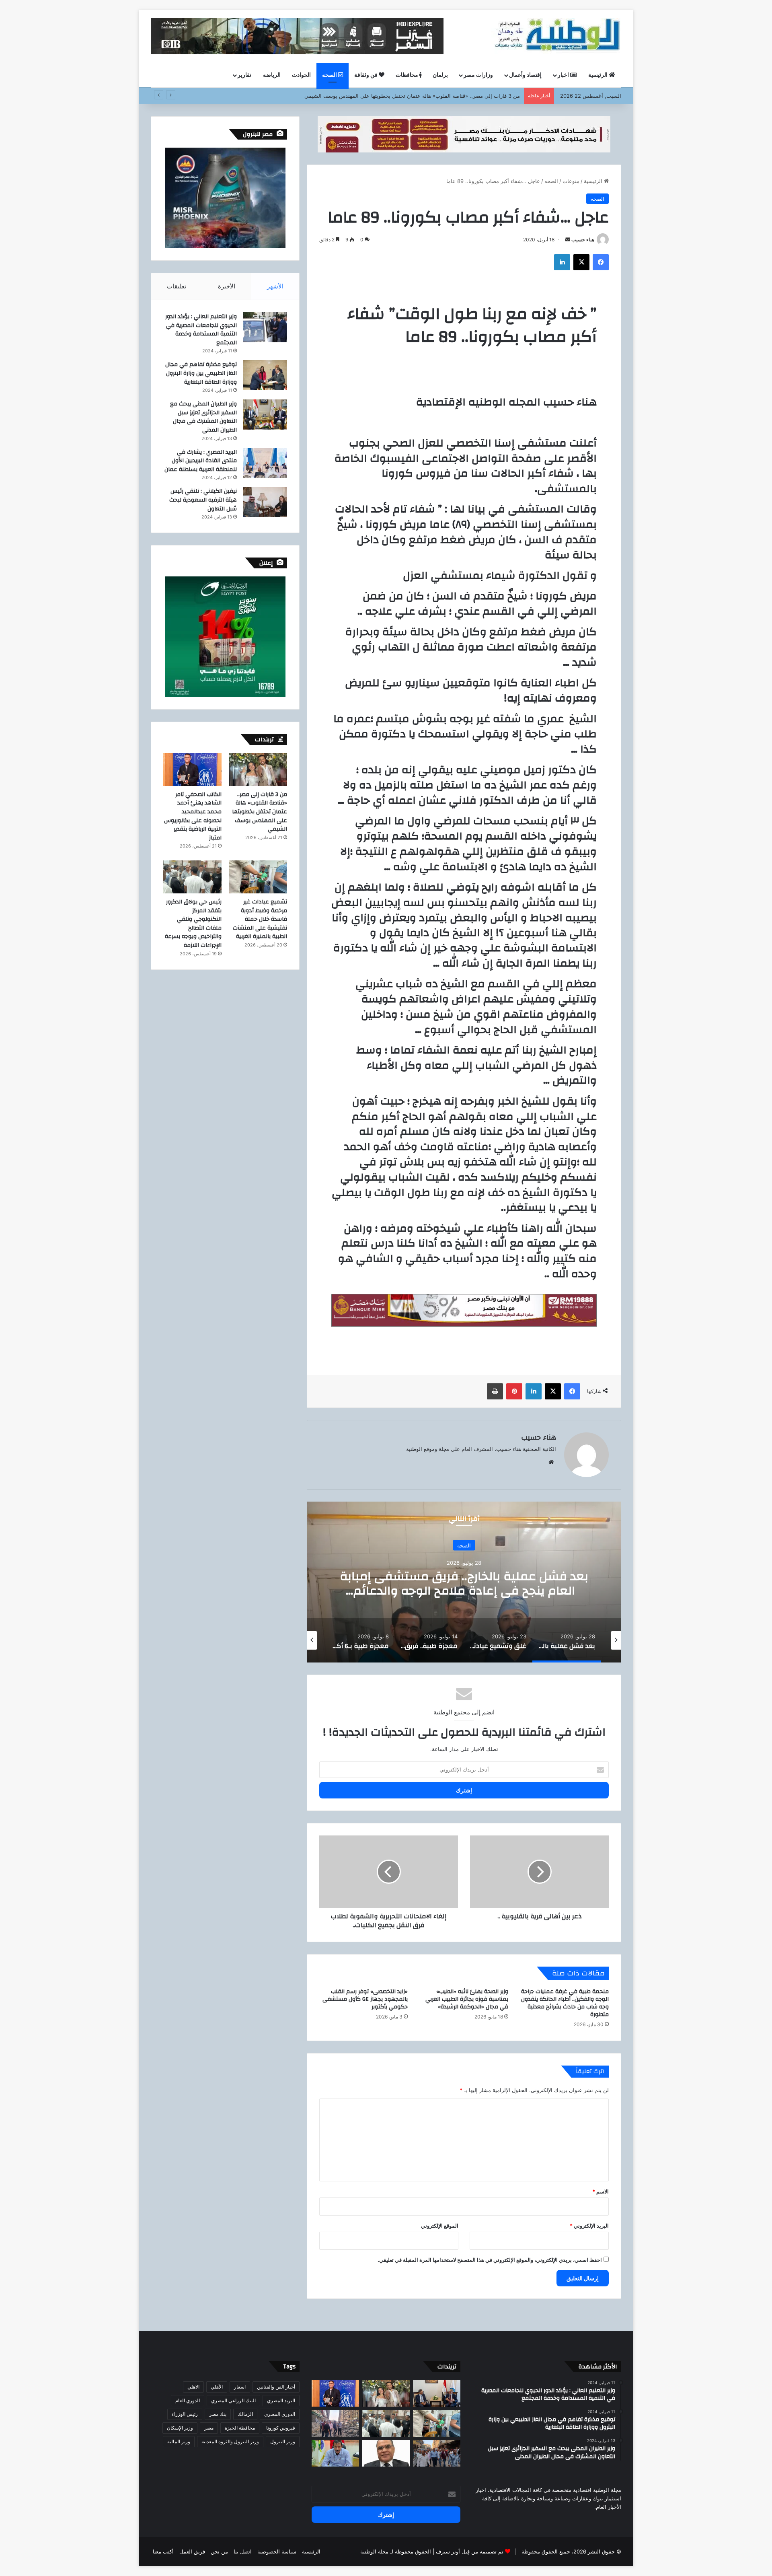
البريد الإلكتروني (589, 2226)
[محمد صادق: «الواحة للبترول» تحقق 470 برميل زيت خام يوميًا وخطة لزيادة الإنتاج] (335, 2454)
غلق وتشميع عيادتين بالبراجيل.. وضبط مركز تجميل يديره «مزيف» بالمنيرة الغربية (464, 1583)
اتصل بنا (243, 2551)
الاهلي (193, 2387)
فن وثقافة (366, 75)
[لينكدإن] (562, 262)
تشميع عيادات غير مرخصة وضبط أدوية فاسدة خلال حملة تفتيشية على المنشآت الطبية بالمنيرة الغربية (260, 919)
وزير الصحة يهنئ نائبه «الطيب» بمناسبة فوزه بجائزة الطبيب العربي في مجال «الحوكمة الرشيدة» (467, 1999)
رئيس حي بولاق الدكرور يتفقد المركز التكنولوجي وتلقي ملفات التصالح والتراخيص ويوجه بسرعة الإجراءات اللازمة (193, 924)
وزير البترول (283, 2441)
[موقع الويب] (551, 1462)
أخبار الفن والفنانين (276, 2387)
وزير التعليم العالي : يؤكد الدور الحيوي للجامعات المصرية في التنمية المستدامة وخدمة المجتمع (201, 330)
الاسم (601, 2191)
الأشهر (275, 286)
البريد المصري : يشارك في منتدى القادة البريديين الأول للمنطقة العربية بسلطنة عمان (201, 461)
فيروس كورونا (281, 2428)
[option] (464, 1582)
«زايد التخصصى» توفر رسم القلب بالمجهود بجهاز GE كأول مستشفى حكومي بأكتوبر (365, 1999)
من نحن (219, 2551)
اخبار (564, 75)
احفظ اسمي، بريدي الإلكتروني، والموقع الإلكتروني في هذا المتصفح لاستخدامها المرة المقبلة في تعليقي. (490, 2260)
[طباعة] (495, 1391)
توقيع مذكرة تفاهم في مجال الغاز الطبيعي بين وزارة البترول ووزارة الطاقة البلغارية (201, 373)
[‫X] (581, 262)
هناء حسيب (583, 240)
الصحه (330, 75)
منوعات (571, 181)
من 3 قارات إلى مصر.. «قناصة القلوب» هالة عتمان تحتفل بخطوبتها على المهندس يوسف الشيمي (260, 812)
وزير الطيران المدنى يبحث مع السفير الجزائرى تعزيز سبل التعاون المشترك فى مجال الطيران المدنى (203, 417)
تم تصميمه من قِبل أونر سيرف (470, 2551)
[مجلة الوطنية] (556, 36)
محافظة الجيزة (240, 2428)
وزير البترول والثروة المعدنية (230, 2441)
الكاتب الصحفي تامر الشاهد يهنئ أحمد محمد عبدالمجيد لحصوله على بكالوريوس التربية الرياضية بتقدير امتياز (400, 96)
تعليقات (177, 286)
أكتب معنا (163, 2551)
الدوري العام (188, 2400)
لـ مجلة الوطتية (377, 2551)
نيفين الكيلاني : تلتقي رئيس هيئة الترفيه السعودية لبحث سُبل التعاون (203, 500)
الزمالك (245, 2414)
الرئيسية (599, 75)
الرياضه (272, 75)
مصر (209, 2428)
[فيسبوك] (601, 262)
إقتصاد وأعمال (525, 75)
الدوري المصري (280, 2414)
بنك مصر (218, 2414)
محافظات (408, 75)
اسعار (240, 2387)
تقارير (244, 75)
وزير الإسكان (180, 2428)
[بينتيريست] (514, 1391)
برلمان (440, 75)
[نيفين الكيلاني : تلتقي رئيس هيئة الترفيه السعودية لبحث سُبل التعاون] (265, 502)
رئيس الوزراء (185, 2414)
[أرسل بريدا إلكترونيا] (568, 240)
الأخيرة (227, 286)
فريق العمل (192, 2551)
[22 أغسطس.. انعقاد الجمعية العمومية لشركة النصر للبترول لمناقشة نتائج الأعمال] (386, 2454)
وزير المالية (179, 2441)
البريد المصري (281, 2400)
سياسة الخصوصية (277, 2551)
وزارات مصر (478, 75)
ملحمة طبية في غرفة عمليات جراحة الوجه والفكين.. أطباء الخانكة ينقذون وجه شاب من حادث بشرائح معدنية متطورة (565, 2003)
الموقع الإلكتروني (440, 2226)
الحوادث (301, 75)
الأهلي (217, 2387)
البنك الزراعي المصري (233, 2400)
